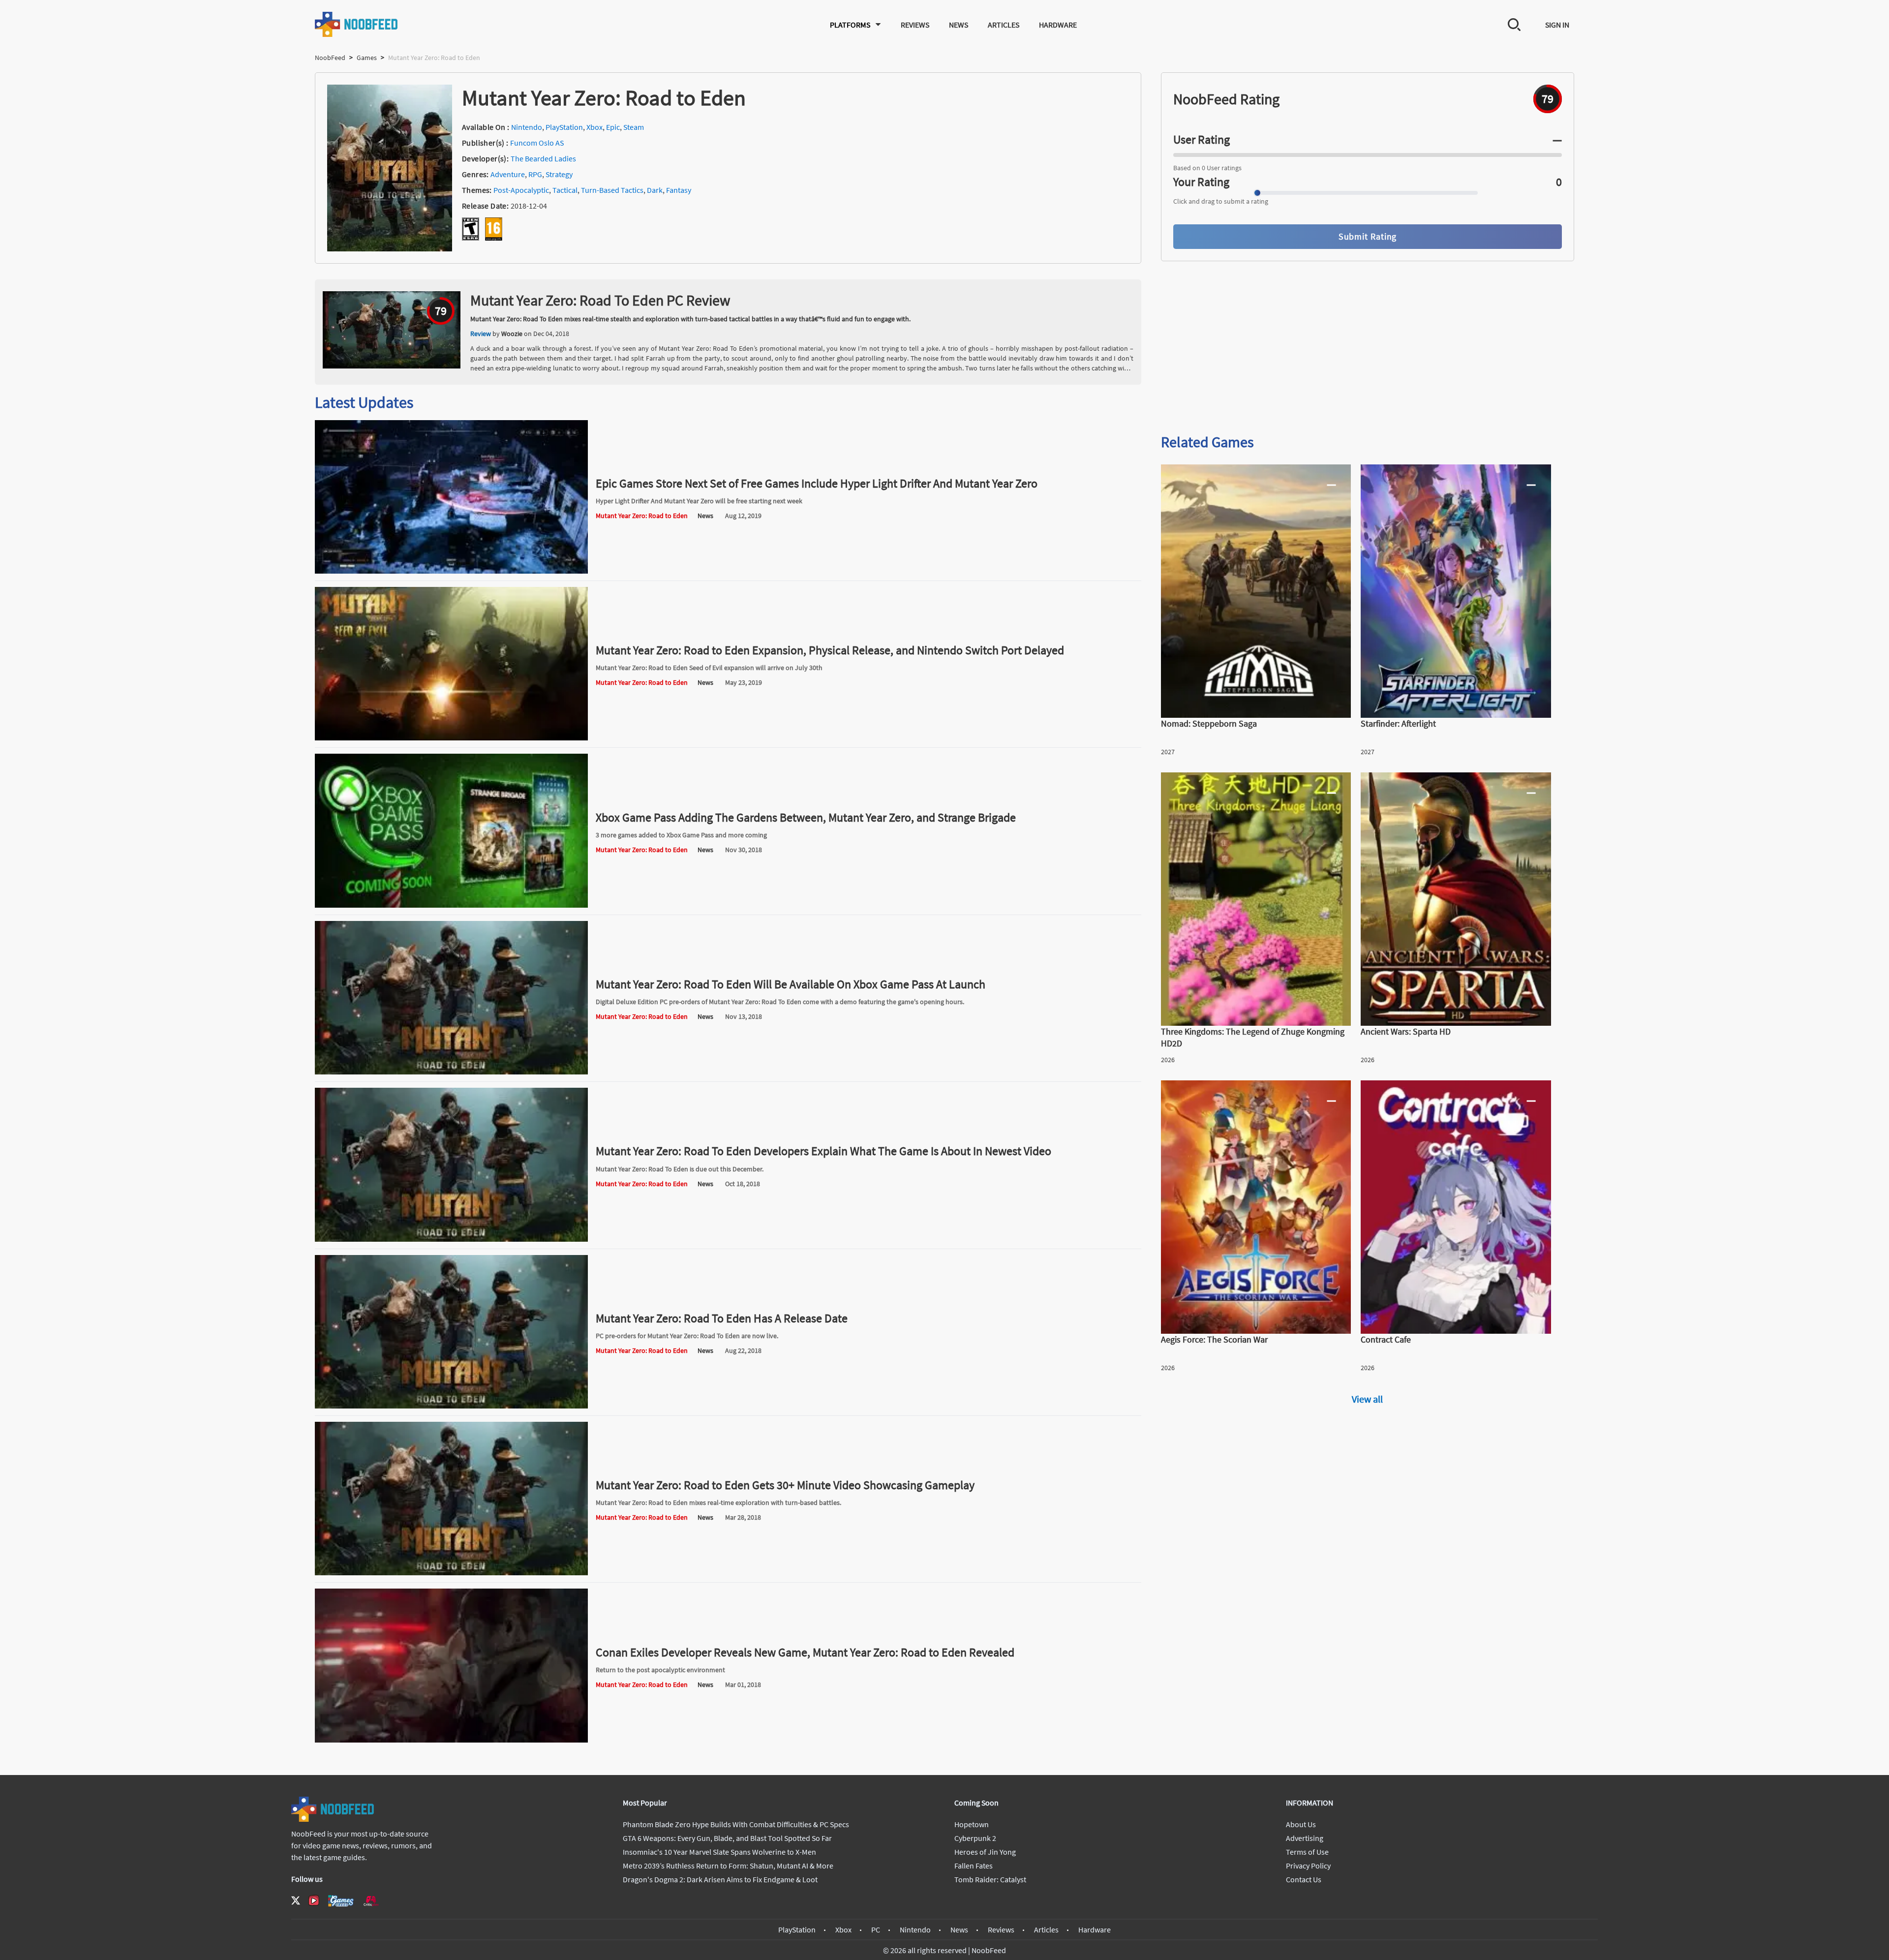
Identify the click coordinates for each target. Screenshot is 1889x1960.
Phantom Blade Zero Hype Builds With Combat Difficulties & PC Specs (736, 1824)
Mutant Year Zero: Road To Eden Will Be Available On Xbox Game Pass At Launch (791, 984)
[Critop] (371, 1901)
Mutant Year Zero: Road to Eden (642, 516)
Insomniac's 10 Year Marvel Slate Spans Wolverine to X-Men (719, 1852)
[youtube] (314, 1900)
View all (1367, 1399)
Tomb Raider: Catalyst (990, 1879)
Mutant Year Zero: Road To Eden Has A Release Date (722, 1318)
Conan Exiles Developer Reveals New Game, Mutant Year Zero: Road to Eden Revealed (805, 1652)
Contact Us (1304, 1879)
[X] (296, 1900)
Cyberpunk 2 (975, 1838)
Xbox (594, 127)
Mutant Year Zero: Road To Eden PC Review (600, 300)
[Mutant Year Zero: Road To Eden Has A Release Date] (451, 1406)
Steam (634, 127)
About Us (1301, 1824)
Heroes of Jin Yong (985, 1852)
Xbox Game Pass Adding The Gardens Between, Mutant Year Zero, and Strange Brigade (806, 817)
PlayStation (564, 127)
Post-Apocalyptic (521, 190)
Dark (655, 190)
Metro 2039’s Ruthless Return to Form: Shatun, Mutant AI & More (728, 1866)
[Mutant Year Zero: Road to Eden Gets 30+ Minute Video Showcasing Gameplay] (451, 1572)
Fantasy (679, 190)
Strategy (559, 174)
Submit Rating (1368, 236)
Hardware (1058, 25)
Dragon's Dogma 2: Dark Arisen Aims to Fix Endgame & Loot (720, 1879)
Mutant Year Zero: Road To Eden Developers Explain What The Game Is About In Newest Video (823, 1151)
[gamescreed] (341, 1901)
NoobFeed (330, 58)
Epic (613, 127)
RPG (535, 174)
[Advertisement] (1368, 348)
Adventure (508, 174)
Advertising (1305, 1838)
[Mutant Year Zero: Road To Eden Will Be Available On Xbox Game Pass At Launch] (451, 1072)
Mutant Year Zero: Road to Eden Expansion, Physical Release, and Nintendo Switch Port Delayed (830, 650)
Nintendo (527, 127)
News (959, 25)
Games (367, 58)
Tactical (565, 190)
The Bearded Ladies (543, 158)
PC (876, 1929)
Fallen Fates (974, 1866)
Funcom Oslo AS (537, 143)
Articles (1004, 25)
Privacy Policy (1308, 1866)
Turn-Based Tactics (612, 190)
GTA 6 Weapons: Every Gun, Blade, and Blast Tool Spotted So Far (727, 1838)
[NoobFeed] (357, 24)
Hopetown (972, 1824)
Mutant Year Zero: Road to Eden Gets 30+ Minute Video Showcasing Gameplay (785, 1485)
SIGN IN (1557, 25)
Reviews (915, 25)
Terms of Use (1307, 1852)
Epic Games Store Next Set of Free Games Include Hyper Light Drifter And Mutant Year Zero (817, 483)
